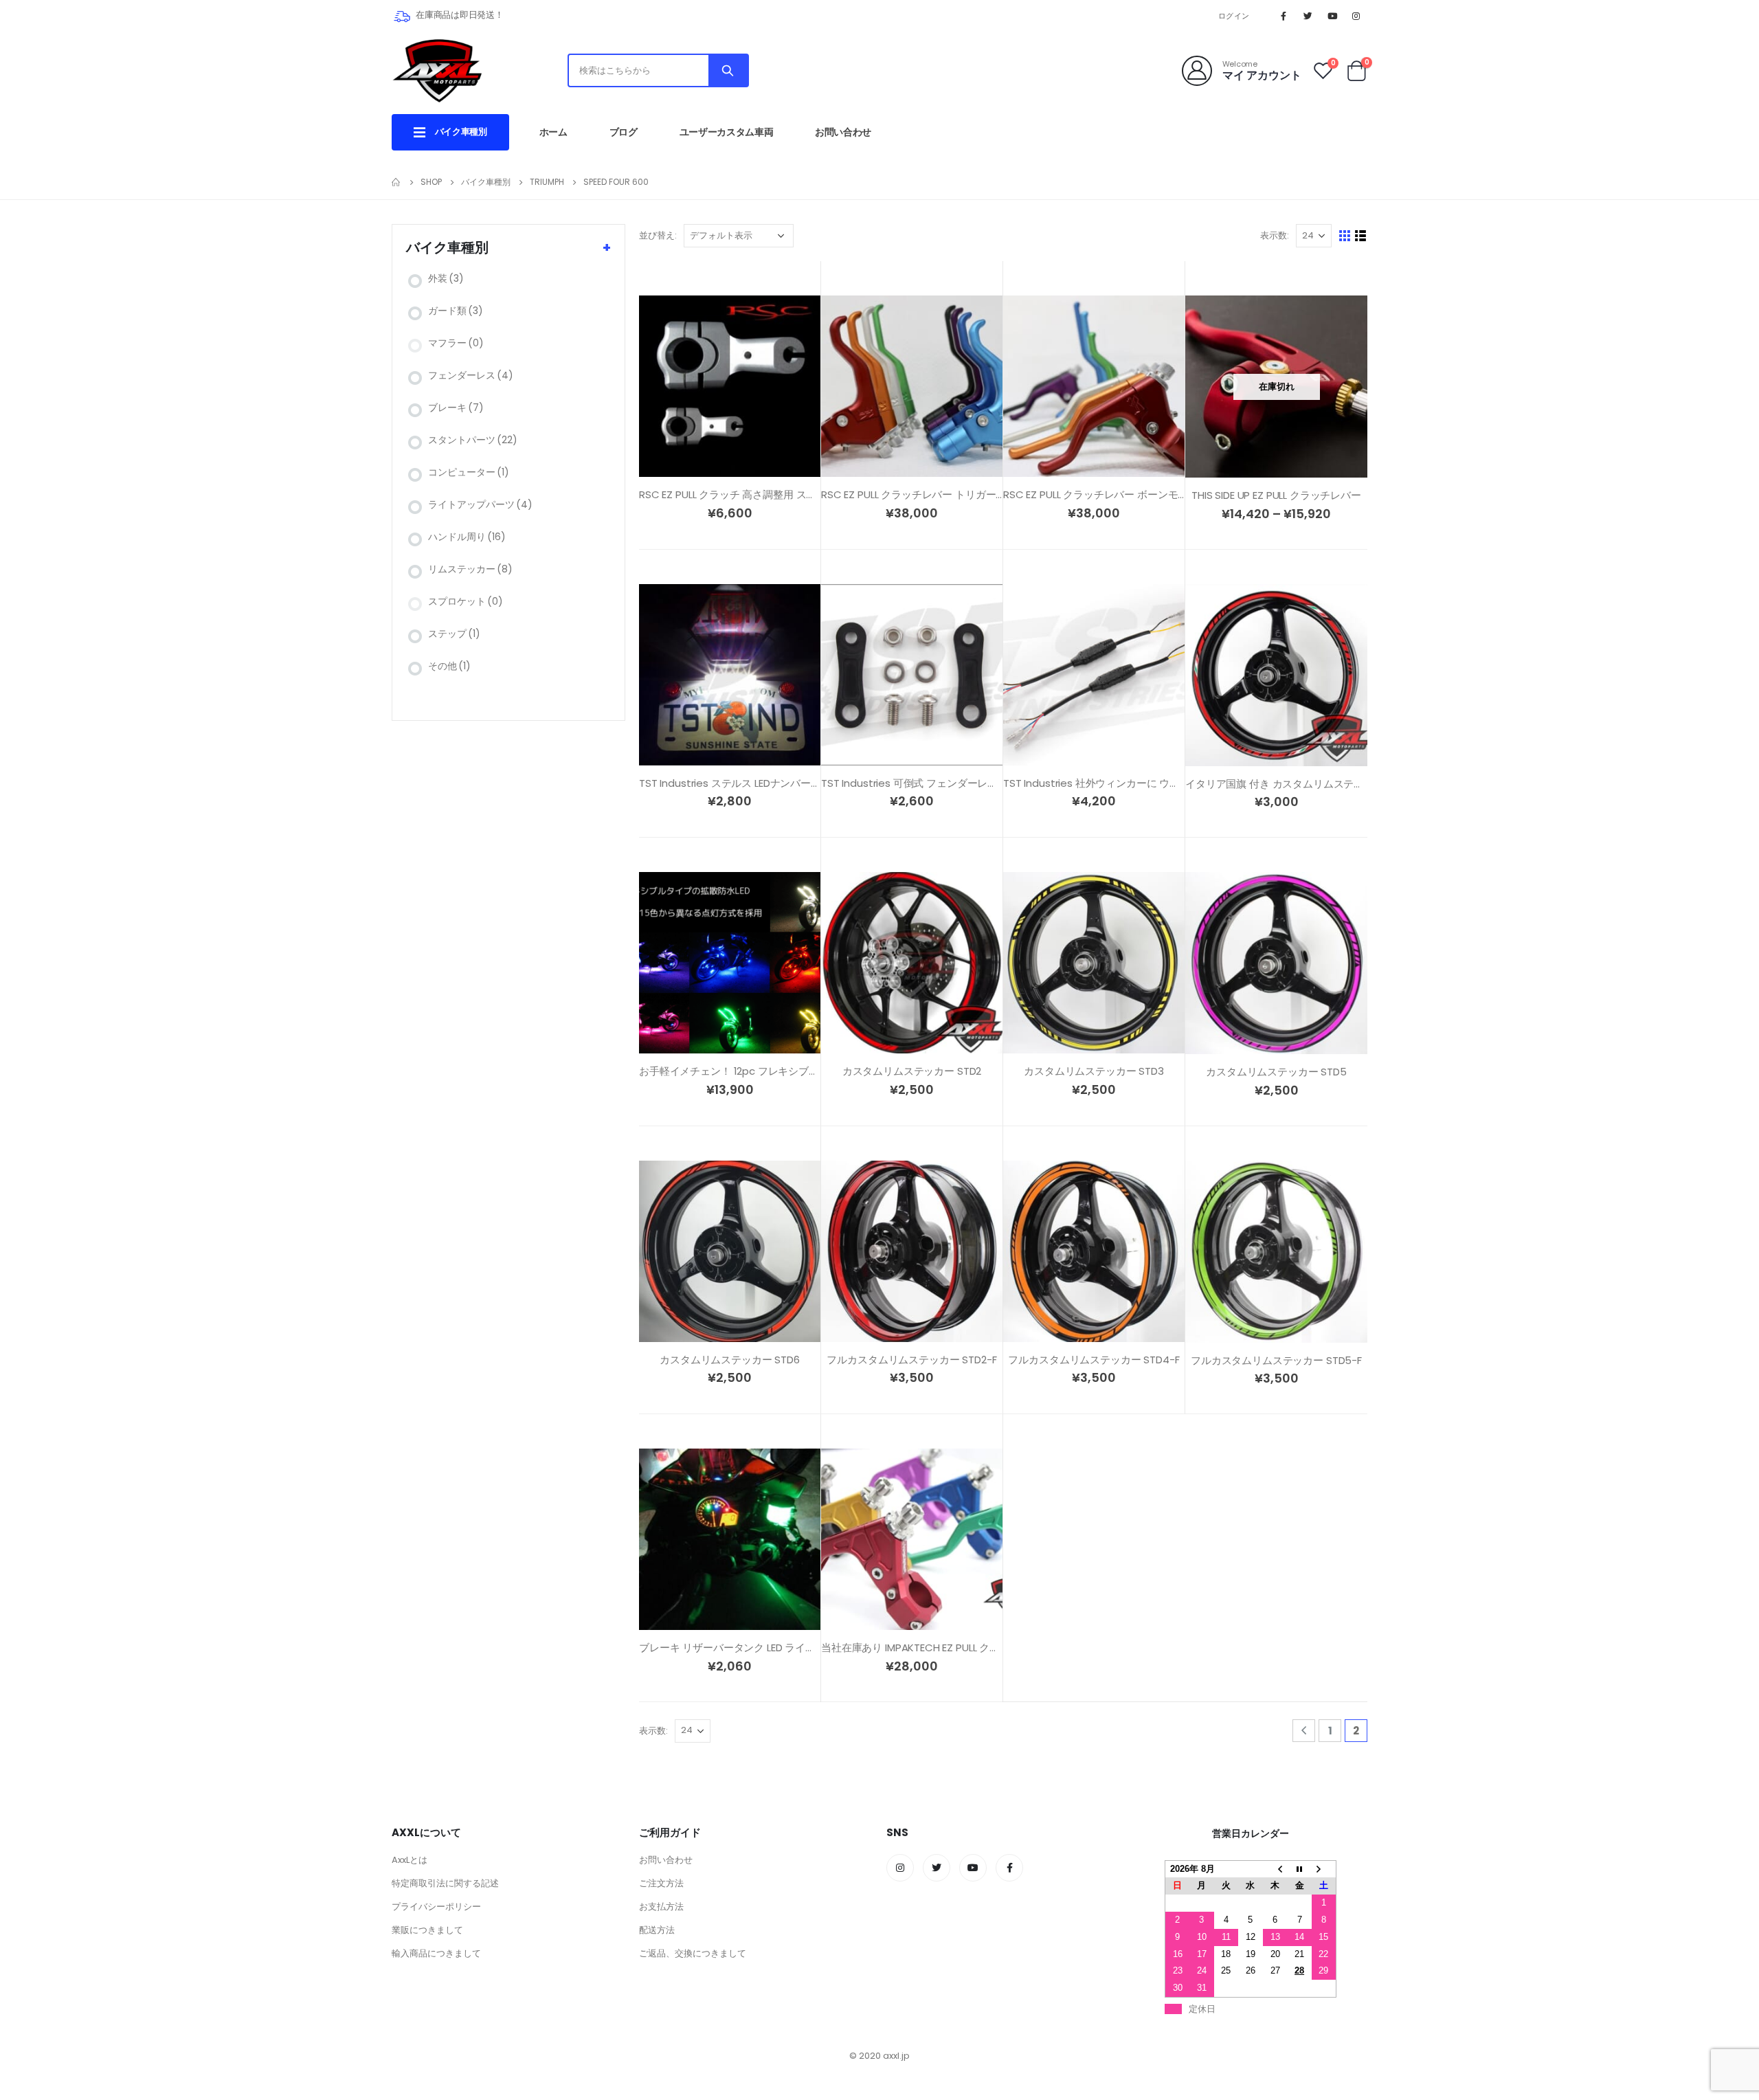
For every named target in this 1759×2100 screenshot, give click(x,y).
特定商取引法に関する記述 (445, 1883)
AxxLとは (410, 1860)
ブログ (624, 132)
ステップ (454, 634)
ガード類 (456, 311)
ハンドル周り (467, 537)
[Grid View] (1345, 236)
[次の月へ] (1324, 1869)
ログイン (1234, 16)
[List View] (1361, 236)
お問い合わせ (843, 132)
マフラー (456, 343)
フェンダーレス (471, 375)
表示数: (1275, 235)
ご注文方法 (661, 1883)
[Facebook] (1284, 16)
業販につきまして (427, 1930)
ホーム (553, 132)
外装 (446, 278)
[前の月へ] (1275, 1869)
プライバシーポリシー (436, 1907)
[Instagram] (1356, 16)
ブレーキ (456, 407)
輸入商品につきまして (436, 1953)
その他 (449, 666)
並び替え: (658, 235)
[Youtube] (1332, 16)
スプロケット (466, 601)
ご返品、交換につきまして (693, 1953)
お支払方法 (661, 1907)
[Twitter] (1308, 16)
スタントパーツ (473, 440)
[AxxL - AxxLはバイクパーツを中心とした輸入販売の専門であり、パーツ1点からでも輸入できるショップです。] (437, 70)
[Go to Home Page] (396, 182)
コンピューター (469, 472)
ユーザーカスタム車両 (727, 132)
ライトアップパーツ (480, 504)
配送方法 (657, 1930)
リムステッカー (470, 569)
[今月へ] (1299, 1869)
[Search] (728, 70)
